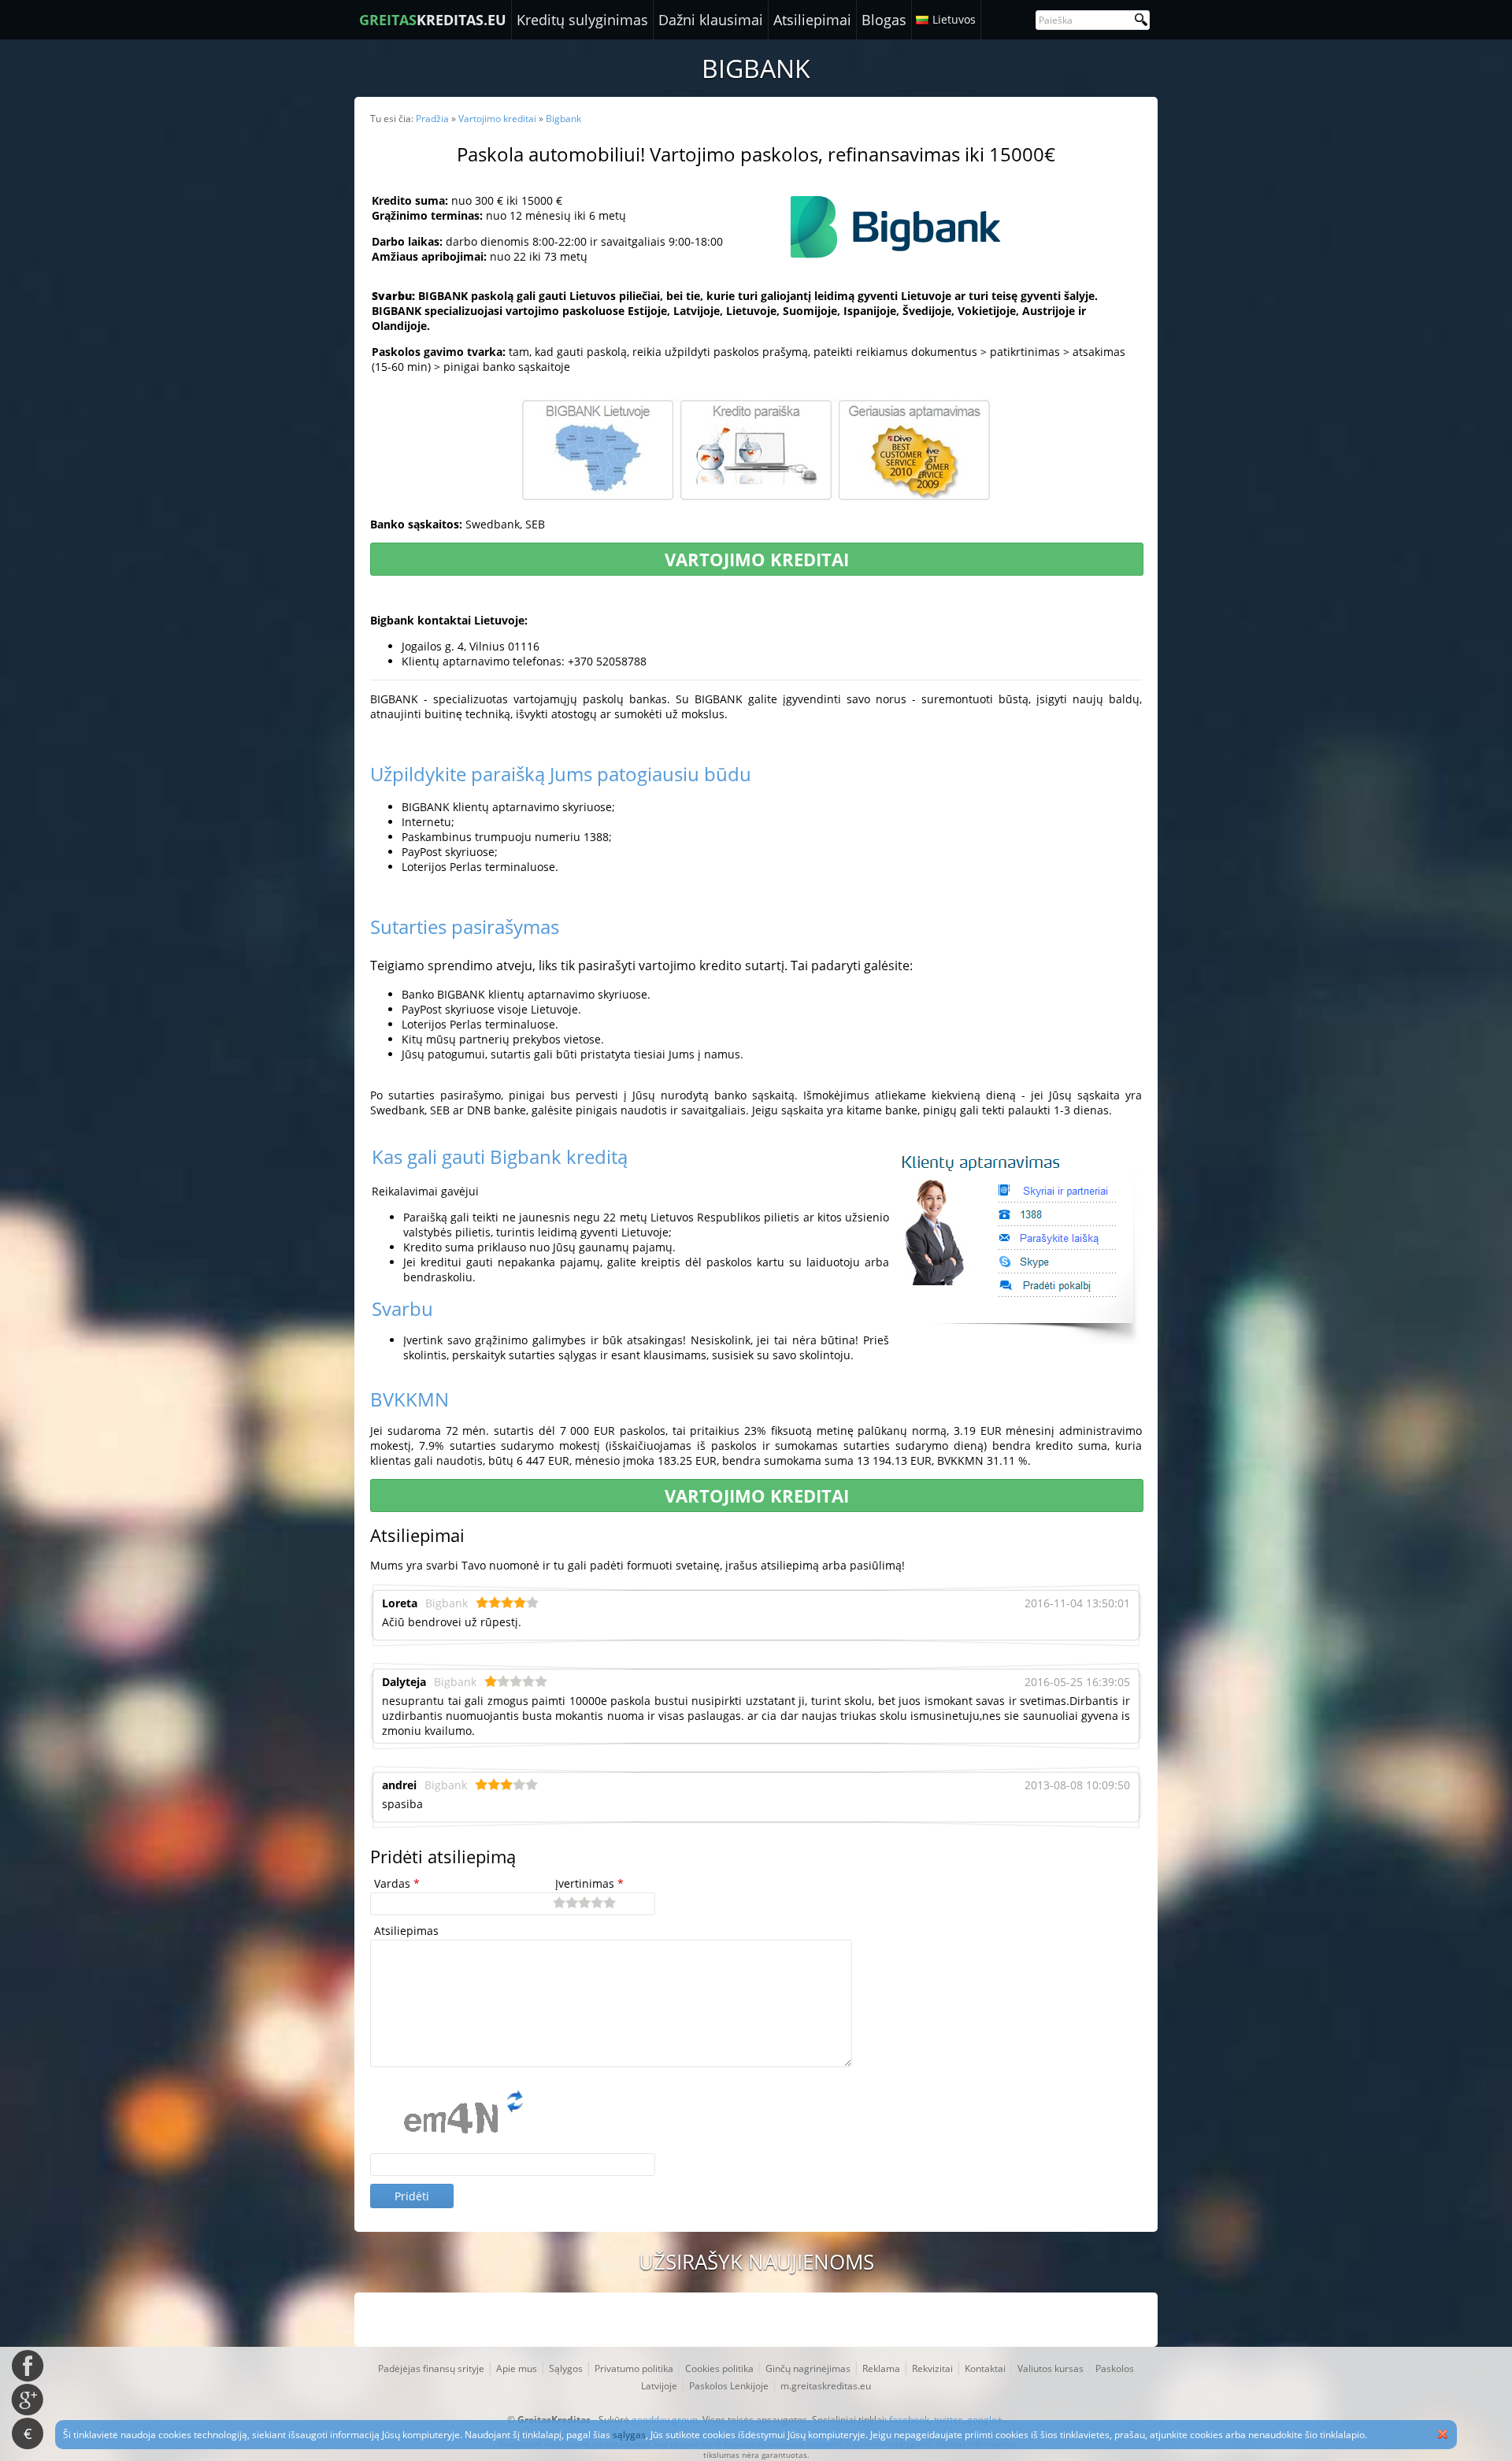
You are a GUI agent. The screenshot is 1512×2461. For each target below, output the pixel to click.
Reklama (881, 2368)
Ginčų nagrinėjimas (808, 2368)
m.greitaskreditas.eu (826, 2386)
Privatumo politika (634, 2368)
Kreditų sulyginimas (582, 20)
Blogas (884, 20)
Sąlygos (566, 2368)
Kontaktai (985, 2368)
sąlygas (629, 2435)
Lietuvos (954, 19)
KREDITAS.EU (433, 20)
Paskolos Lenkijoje (729, 2386)
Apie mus (517, 2368)
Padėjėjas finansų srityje (431, 2368)
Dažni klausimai (711, 20)
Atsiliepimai (812, 20)
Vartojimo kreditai (757, 559)
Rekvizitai (932, 2368)
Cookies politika (719, 2368)
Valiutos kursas (1051, 2368)
